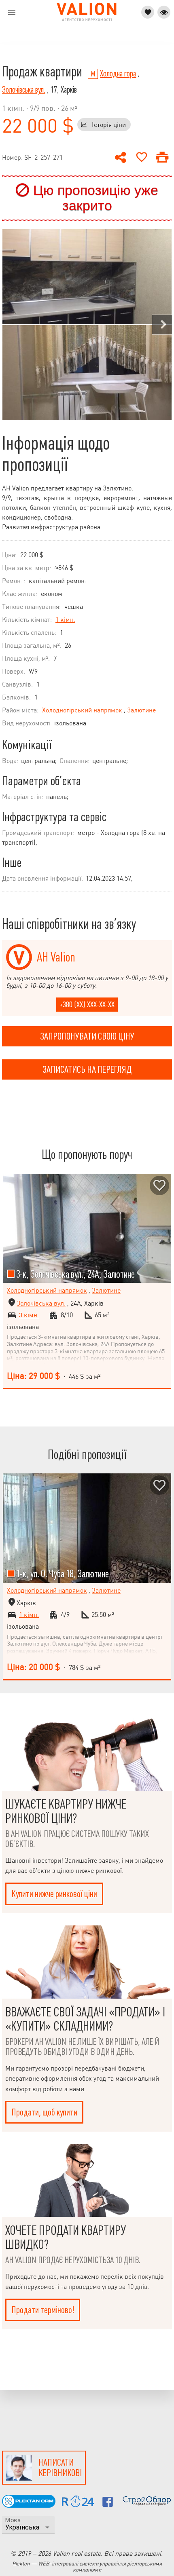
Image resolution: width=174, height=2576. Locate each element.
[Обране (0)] (148, 12)
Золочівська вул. (24, 90)
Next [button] (162, 325)
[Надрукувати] (162, 157)
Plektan (21, 2564)
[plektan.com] (29, 2505)
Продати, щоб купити (44, 2112)
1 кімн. (65, 620)
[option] (87, 325)
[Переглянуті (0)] (164, 12)
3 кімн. (29, 1315)
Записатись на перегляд (87, 1069)
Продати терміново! (43, 2310)
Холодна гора (118, 74)
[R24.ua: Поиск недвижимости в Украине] (78, 2505)
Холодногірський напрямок (82, 710)
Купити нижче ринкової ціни (54, 1894)
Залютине (141, 710)
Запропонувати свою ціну (87, 1036)
